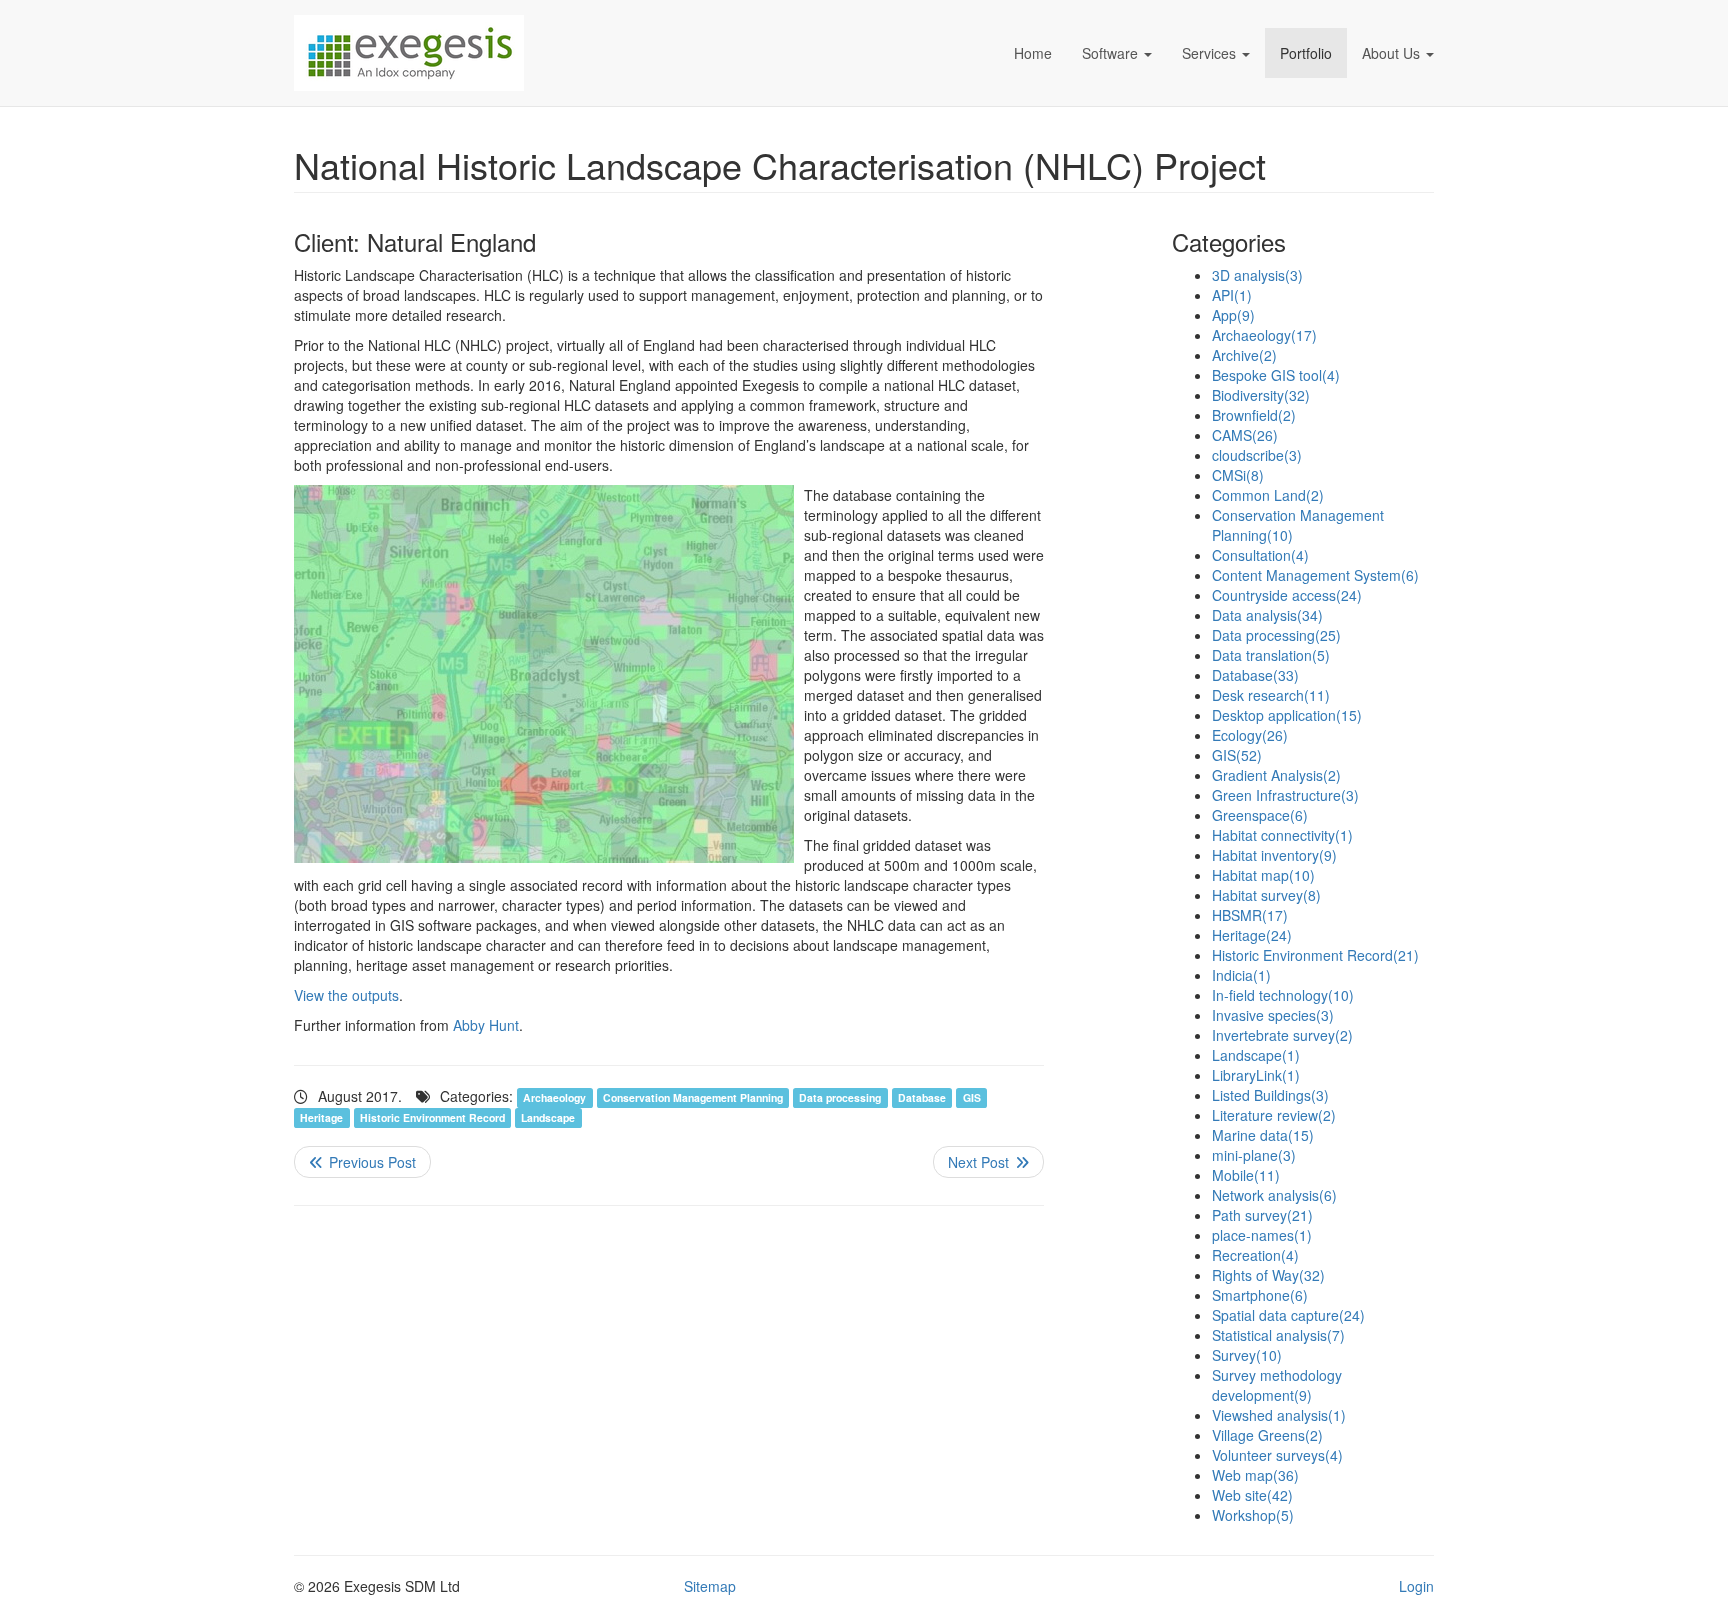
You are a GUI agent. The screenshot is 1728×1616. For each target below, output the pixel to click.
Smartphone (1260, 1295)
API (1232, 295)
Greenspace (1260, 815)
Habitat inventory (1274, 855)
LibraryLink (1256, 1075)
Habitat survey (1266, 895)
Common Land (1268, 495)
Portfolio (1306, 53)
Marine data (1263, 1135)
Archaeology (554, 1097)
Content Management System (1315, 575)
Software (1110, 53)
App (1233, 315)
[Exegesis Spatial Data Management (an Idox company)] (524, 53)
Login (1416, 1586)
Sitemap (710, 1586)
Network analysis (1274, 1195)
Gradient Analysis (1276, 775)
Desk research (1271, 695)
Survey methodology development (1277, 1385)
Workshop (1253, 1515)
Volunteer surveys (1277, 1455)
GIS (972, 1097)
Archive (1244, 355)
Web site (1252, 1495)
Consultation (1260, 555)
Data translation (1271, 655)
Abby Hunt (486, 1025)
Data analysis (1267, 615)
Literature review (1274, 1115)
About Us (1391, 53)
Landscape (548, 1117)
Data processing (840, 1097)
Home (1033, 53)
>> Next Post (988, 1162)
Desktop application (1287, 715)
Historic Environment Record (432, 1117)
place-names (1262, 1235)
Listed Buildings (1270, 1095)
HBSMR (1250, 915)
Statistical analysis (1278, 1335)
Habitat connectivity (1282, 835)
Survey (1247, 1355)
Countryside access (1287, 595)
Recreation (1255, 1255)
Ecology (1250, 735)
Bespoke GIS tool (1276, 375)
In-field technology (1283, 995)
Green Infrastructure (1285, 795)
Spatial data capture (1288, 1315)
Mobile (1246, 1175)
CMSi (1238, 475)
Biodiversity (1261, 395)
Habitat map (1263, 875)
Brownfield (1254, 415)
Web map (1255, 1475)
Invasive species (1273, 1015)
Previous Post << (362, 1162)
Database (922, 1097)
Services (1209, 53)
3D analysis (1257, 275)
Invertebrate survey (1282, 1035)
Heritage (321, 1117)
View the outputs (346, 995)
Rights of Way (1268, 1275)
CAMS (1245, 435)
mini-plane (1254, 1155)
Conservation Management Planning (693, 1097)
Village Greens (1267, 1435)
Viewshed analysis (1279, 1415)
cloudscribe (1257, 455)
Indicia (1241, 975)
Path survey (1262, 1215)
